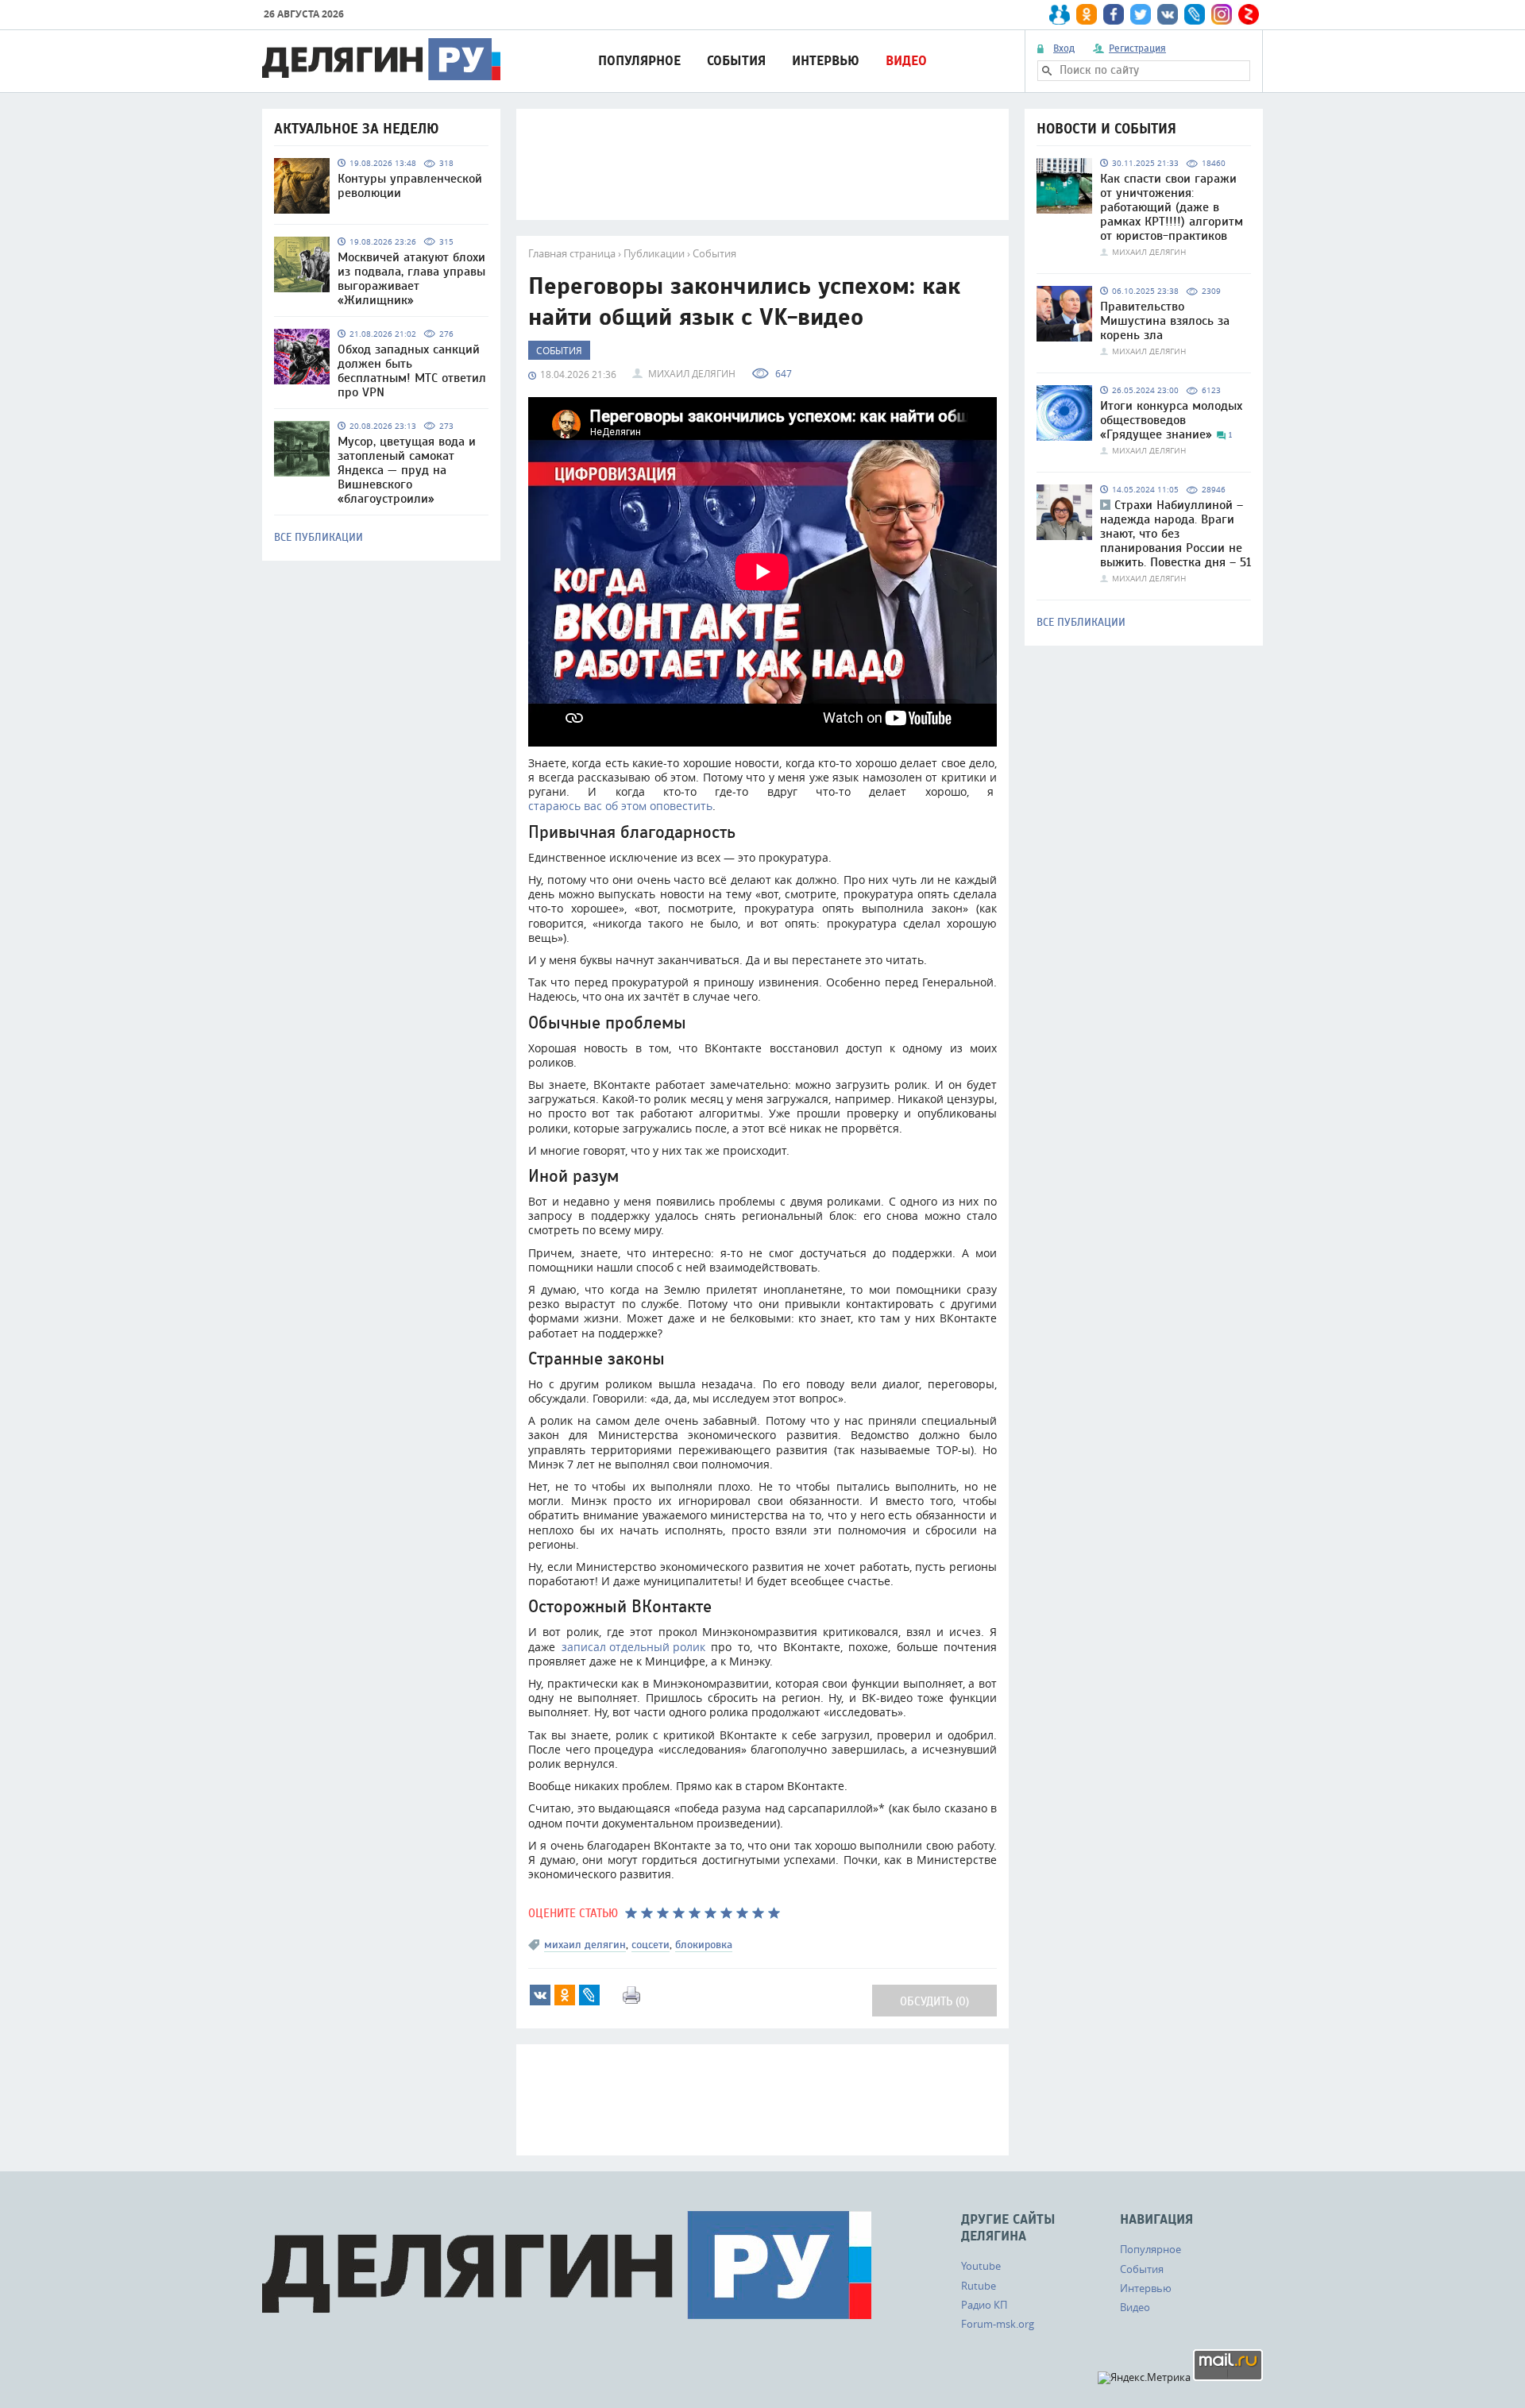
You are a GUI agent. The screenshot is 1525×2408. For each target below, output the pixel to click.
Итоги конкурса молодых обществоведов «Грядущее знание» (1171, 420)
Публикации (654, 253)
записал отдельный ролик (633, 1647)
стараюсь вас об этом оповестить (620, 806)
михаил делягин (585, 1945)
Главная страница (572, 253)
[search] (1047, 71)
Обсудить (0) (934, 2002)
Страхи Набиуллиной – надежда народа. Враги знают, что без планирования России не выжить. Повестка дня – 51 (1176, 534)
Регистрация (1137, 48)
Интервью (826, 61)
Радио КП (984, 2305)
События (736, 61)
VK (540, 1995)
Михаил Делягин (692, 373)
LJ (589, 1995)
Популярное (639, 61)
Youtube (981, 2266)
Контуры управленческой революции (410, 186)
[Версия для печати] (631, 1995)
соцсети (651, 1945)
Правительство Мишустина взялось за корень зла (1165, 321)
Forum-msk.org (998, 2324)
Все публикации (319, 538)
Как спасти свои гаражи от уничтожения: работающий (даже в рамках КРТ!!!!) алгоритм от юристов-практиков (1172, 207)
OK (565, 1995)
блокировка (704, 1945)
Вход (1064, 48)
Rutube (979, 2286)
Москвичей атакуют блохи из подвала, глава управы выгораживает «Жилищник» (411, 279)
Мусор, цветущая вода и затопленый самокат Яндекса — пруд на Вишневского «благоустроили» (407, 470)
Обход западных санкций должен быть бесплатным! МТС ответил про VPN (412, 371)
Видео (906, 61)
